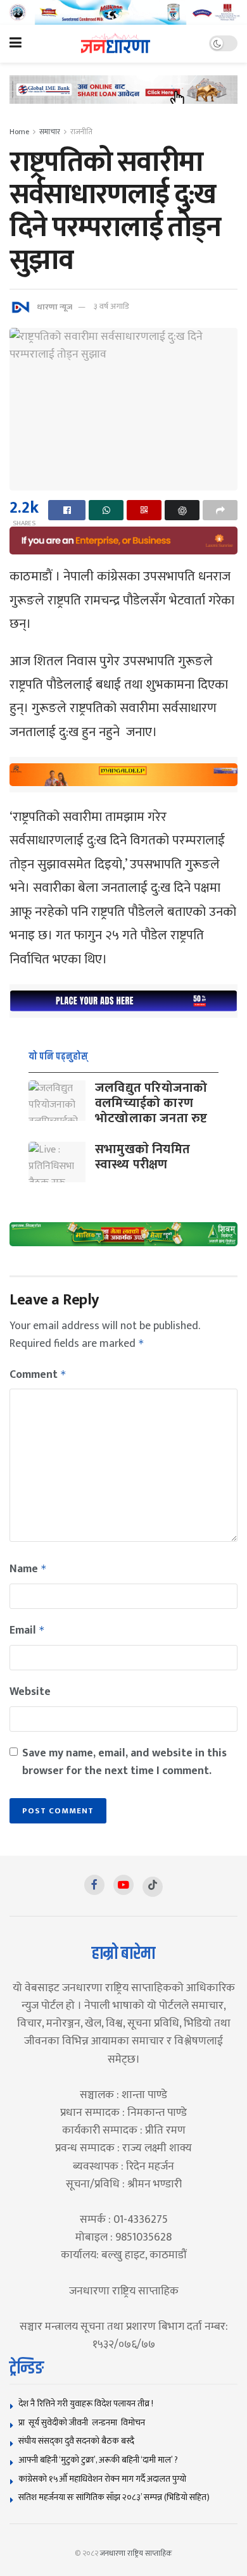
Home (19, 132)
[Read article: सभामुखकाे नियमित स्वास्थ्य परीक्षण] (57, 1162)
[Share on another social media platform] (220, 510)
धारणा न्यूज (54, 306)
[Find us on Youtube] (123, 1885)
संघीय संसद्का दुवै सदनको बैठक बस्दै (76, 2441)
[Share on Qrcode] (144, 510)
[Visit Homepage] (116, 43)
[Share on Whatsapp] (106, 510)
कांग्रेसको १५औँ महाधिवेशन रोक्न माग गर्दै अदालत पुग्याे (102, 2479)
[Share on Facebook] (67, 510)
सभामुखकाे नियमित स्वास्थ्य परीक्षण (142, 1157)
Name (28, 1569)
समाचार (50, 132)
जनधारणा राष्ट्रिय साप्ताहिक (136, 2553)
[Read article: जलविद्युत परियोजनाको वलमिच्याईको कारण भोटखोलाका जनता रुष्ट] (57, 1101)
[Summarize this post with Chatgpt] (182, 510)
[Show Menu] (16, 44)
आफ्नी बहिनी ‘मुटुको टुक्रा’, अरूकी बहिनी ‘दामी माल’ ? (98, 2460)
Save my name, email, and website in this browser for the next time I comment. (124, 1762)
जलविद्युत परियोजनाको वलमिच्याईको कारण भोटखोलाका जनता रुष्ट (151, 1103)
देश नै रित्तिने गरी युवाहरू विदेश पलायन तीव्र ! (86, 2404)
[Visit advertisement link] (123, 12)
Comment (38, 1375)
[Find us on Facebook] (94, 1885)
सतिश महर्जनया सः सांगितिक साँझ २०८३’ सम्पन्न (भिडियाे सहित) (114, 2497)
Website (30, 1692)
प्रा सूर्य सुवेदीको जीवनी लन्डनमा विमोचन (84, 2423)
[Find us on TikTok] (153, 1887)
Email (27, 1630)
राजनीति (81, 132)
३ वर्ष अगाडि (111, 306)
